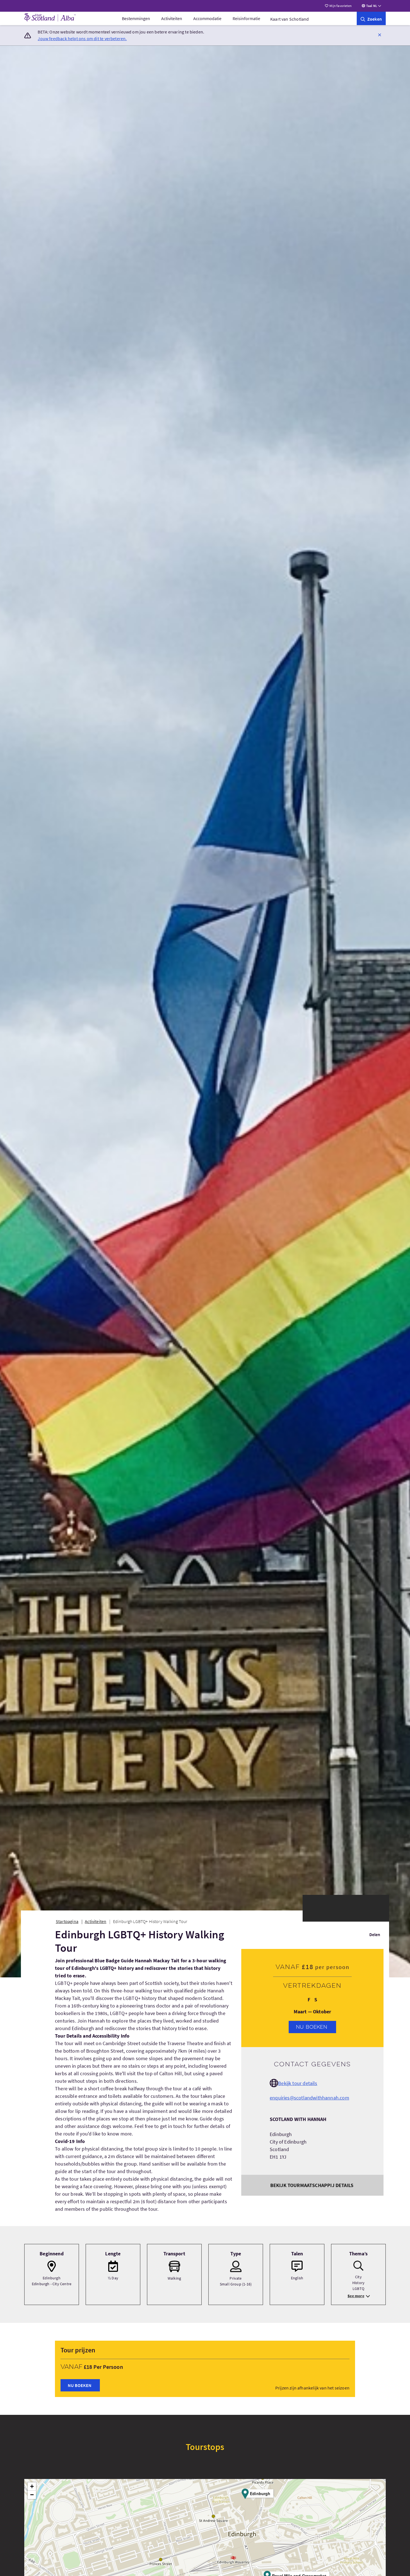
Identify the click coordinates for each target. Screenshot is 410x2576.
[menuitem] (136, 18)
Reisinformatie (246, 18)
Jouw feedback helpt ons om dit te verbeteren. (82, 38)
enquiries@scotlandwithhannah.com (309, 2098)
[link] (371, 18)
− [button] (32, 2495)
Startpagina (67, 1921)
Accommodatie (207, 18)
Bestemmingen (136, 18)
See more (356, 2296)
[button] (380, 35)
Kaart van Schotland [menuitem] (290, 19)
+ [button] (32, 2486)
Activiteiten (172, 18)
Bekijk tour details (298, 2083)
